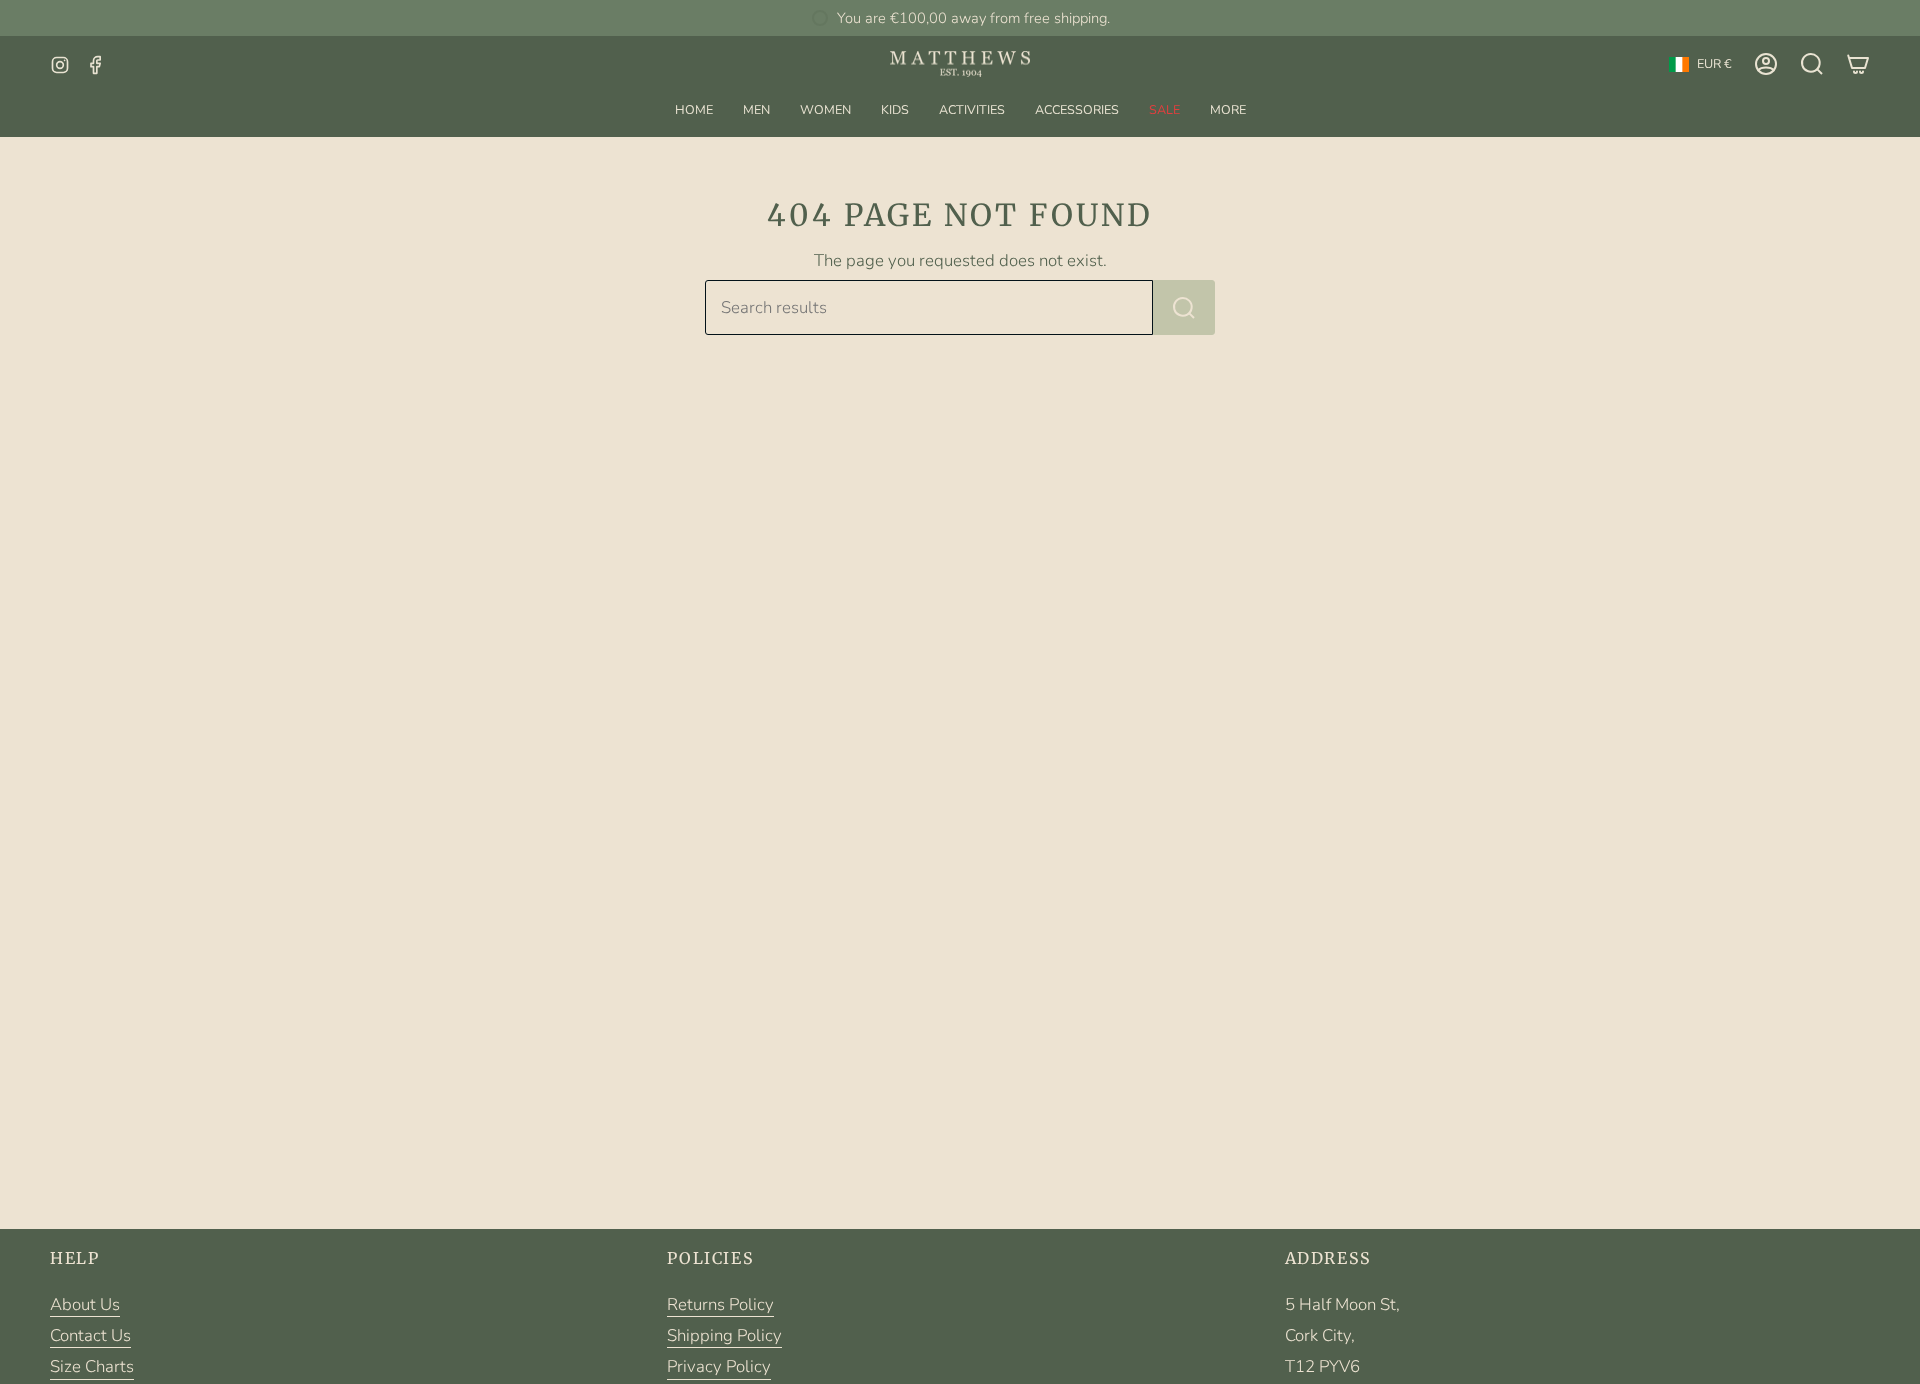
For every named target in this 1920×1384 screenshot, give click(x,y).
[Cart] (1858, 64)
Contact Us (90, 1335)
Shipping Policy (724, 1335)
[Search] (1184, 307)
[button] (756, 109)
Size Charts (92, 1366)
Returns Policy (720, 1304)
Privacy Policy (719, 1366)
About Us (85, 1304)
